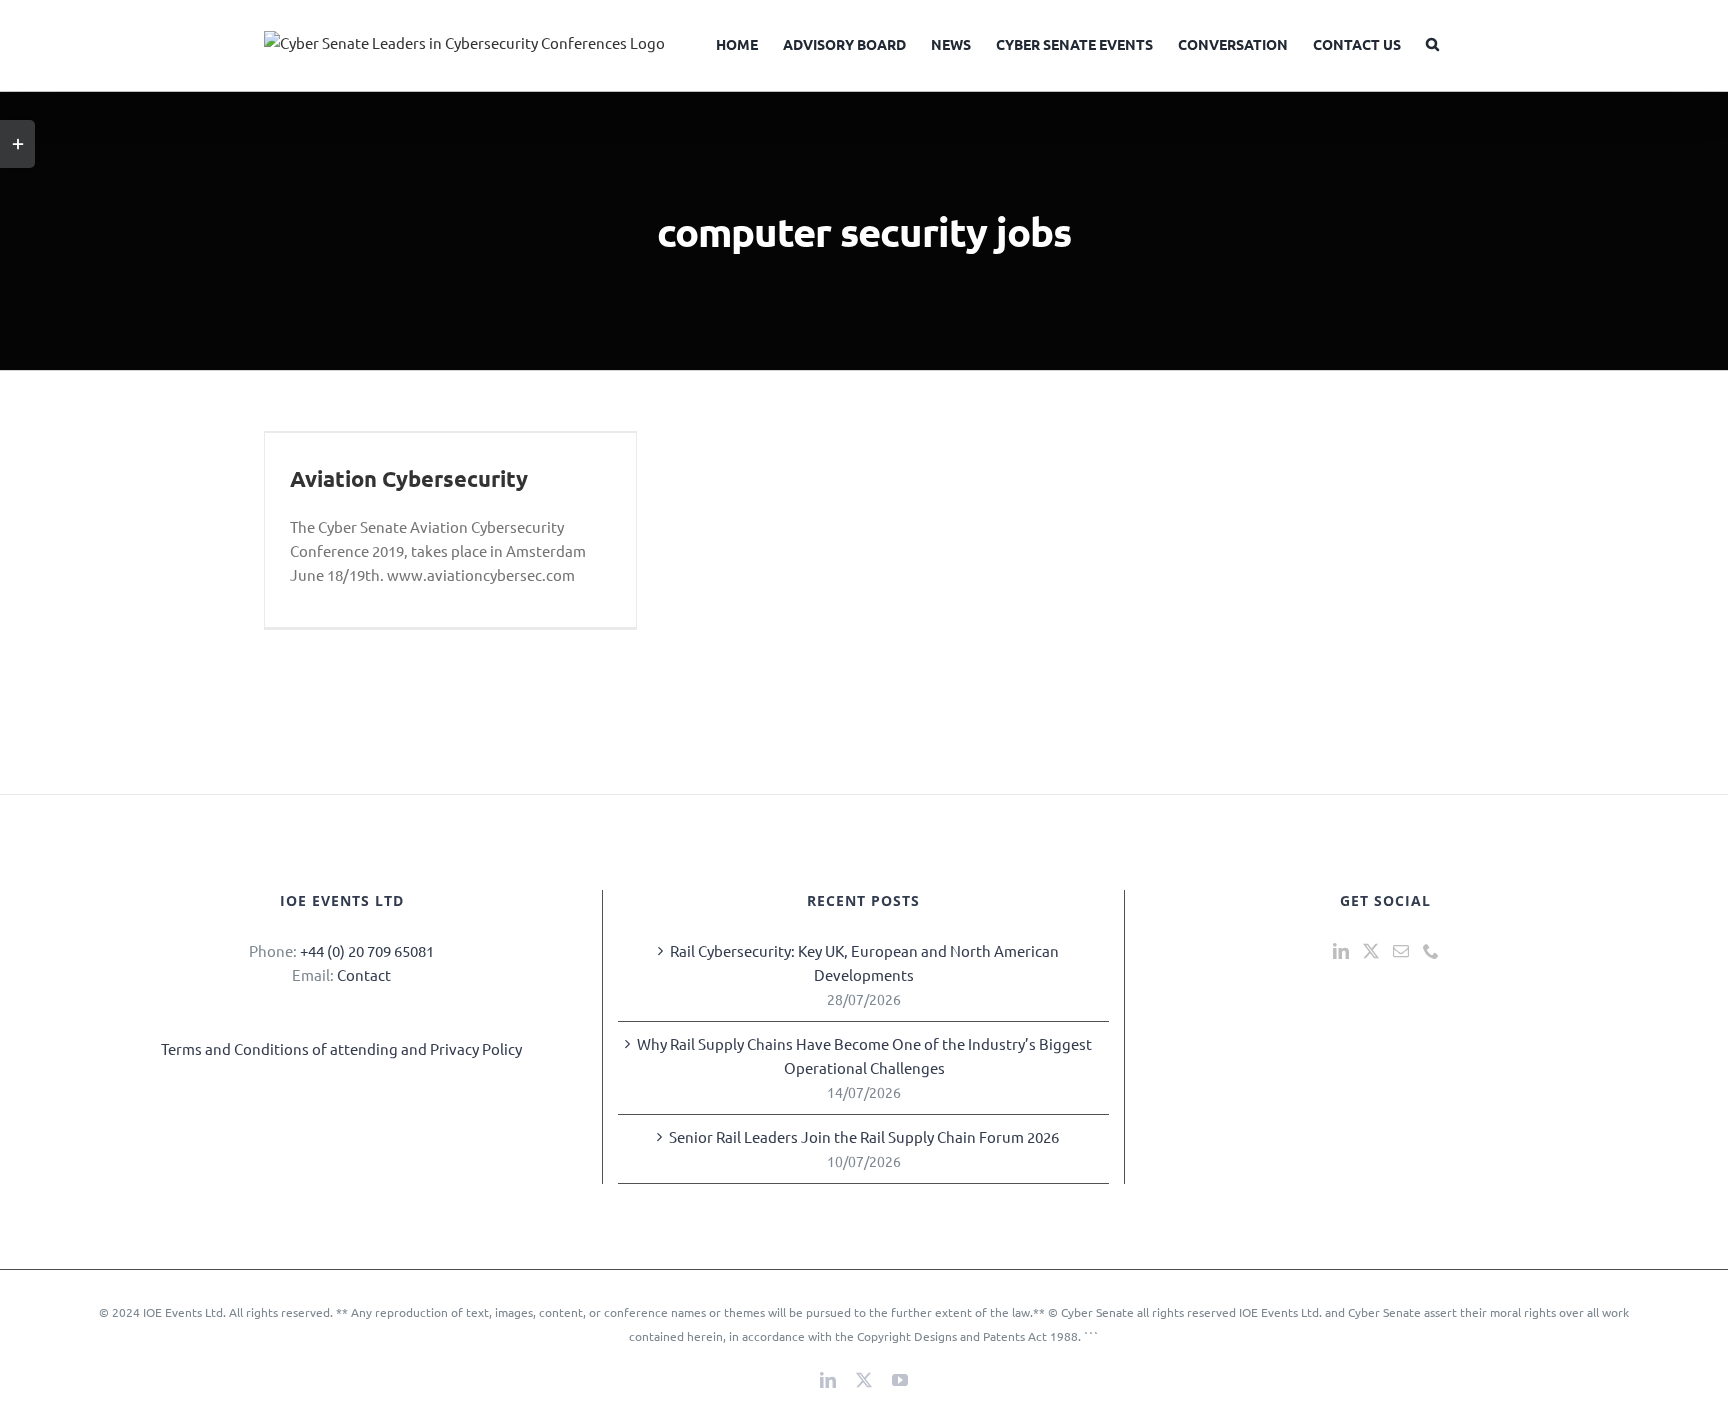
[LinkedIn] (1341, 951)
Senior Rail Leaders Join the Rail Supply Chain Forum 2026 (864, 1136)
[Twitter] (1371, 951)
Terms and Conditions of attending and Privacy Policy (341, 1048)
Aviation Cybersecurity (409, 478)
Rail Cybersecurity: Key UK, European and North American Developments (864, 962)
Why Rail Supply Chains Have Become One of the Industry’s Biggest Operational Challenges (864, 1055)
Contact (364, 974)
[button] (1432, 42)
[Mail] (1401, 951)
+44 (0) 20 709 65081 (367, 950)
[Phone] (1431, 951)
